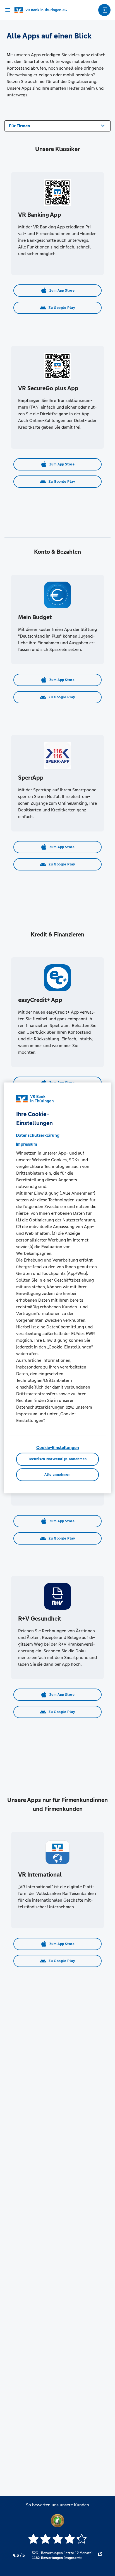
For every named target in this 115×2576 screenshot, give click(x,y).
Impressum (27, 1144)
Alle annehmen (57, 1475)
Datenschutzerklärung (38, 1135)
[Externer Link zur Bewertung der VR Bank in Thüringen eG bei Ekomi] (100, 2555)
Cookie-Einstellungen (58, 1447)
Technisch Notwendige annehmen (57, 1459)
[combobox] (57, 125)
